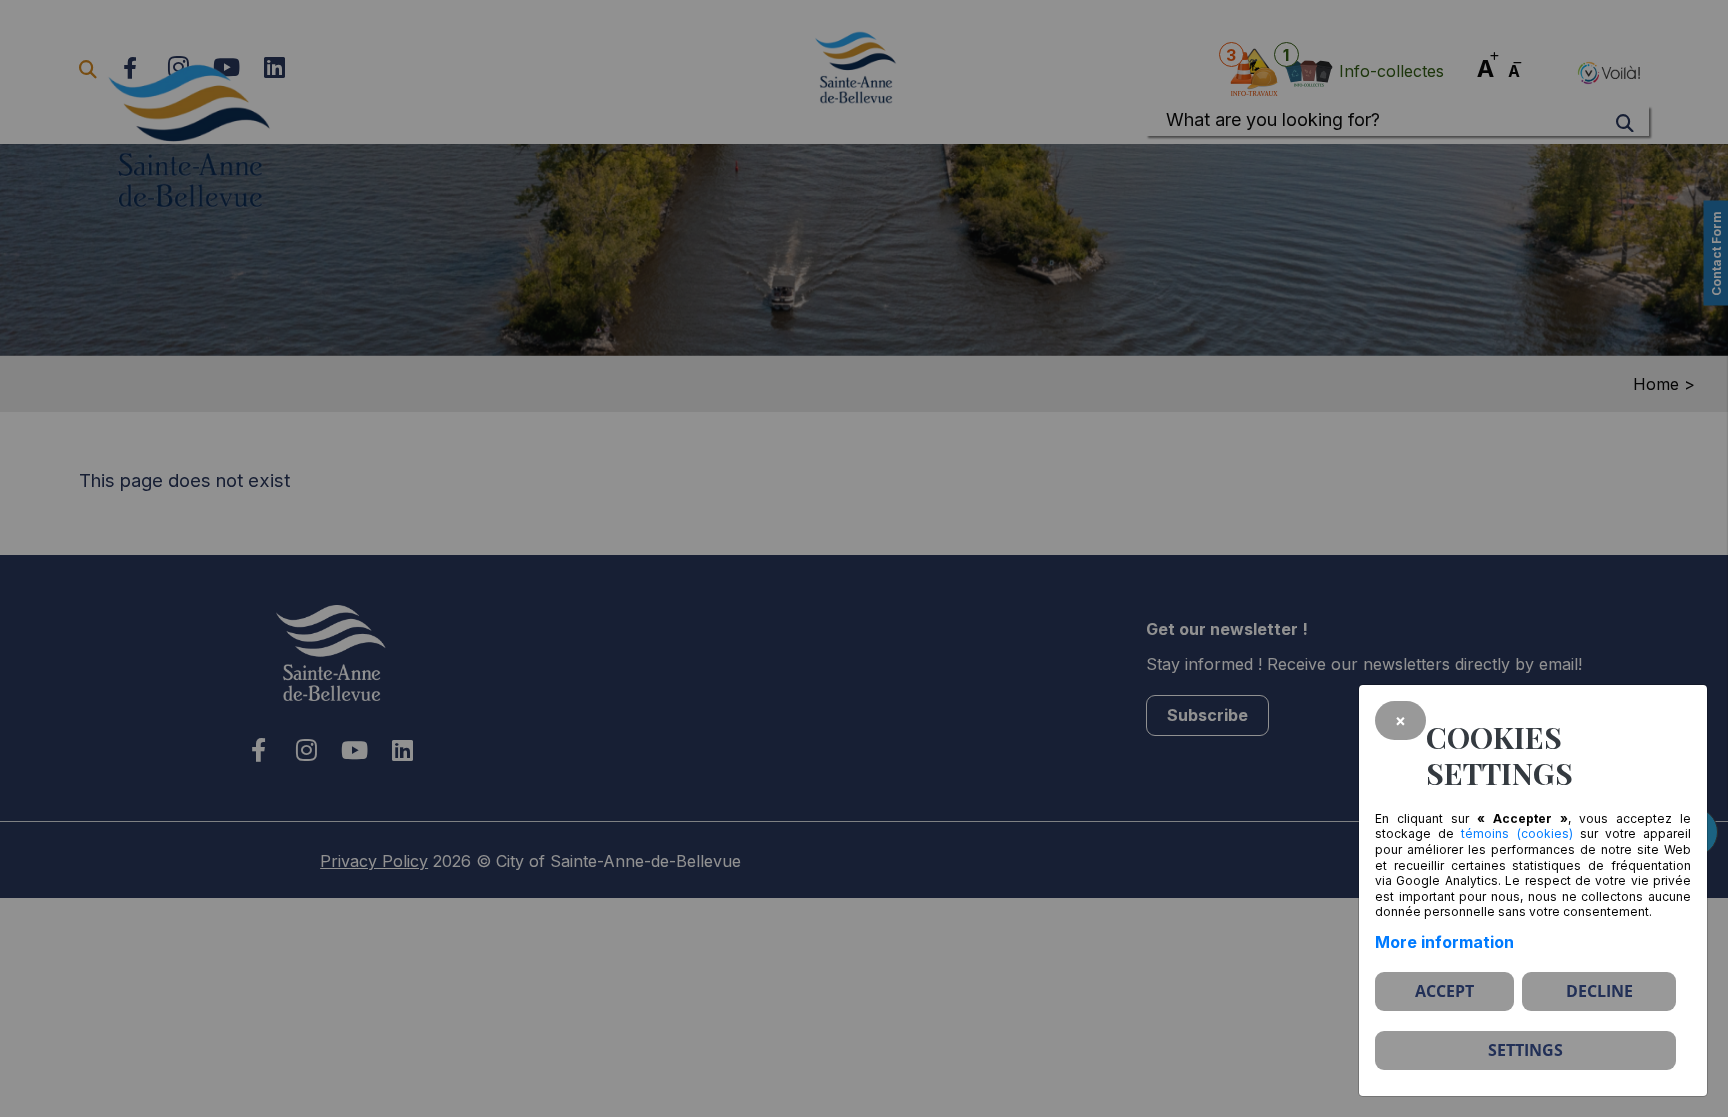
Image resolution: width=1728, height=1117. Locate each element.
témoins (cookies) (1516, 833)
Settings (1525, 1050)
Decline (1599, 991)
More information (1444, 942)
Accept (1444, 991)
